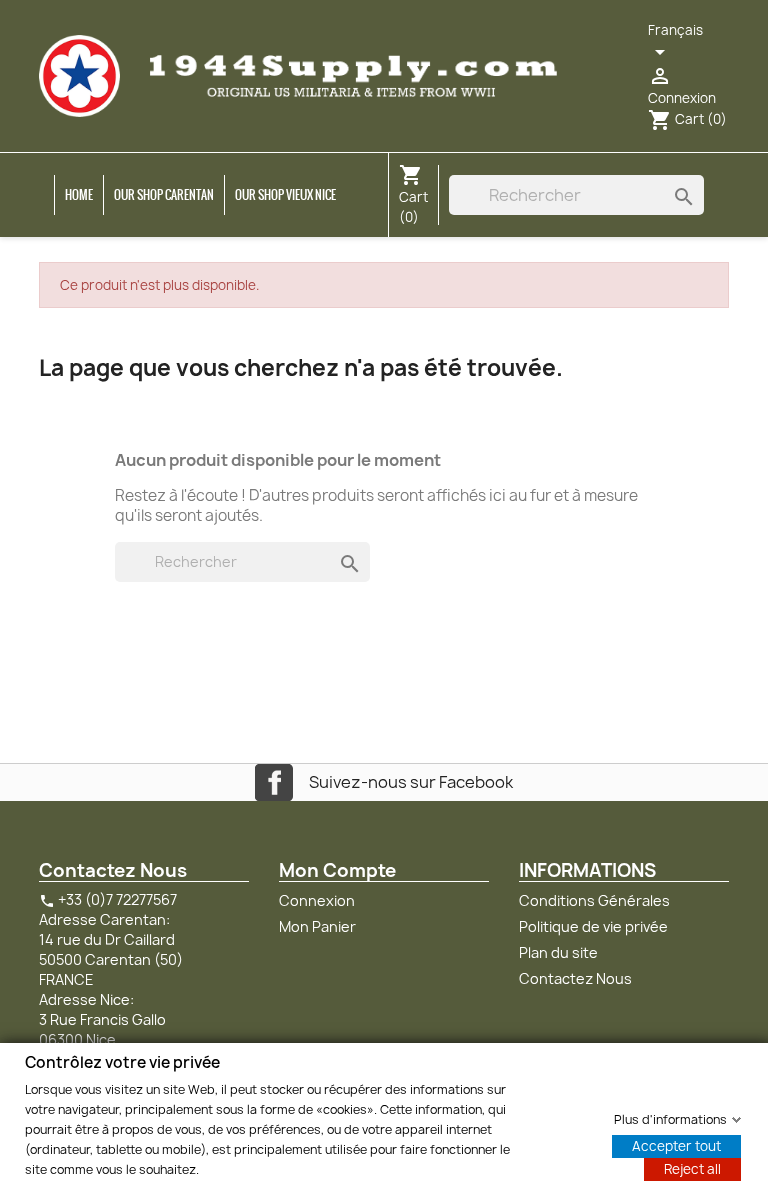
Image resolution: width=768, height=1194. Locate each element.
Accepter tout (676, 1145)
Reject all (692, 1168)
